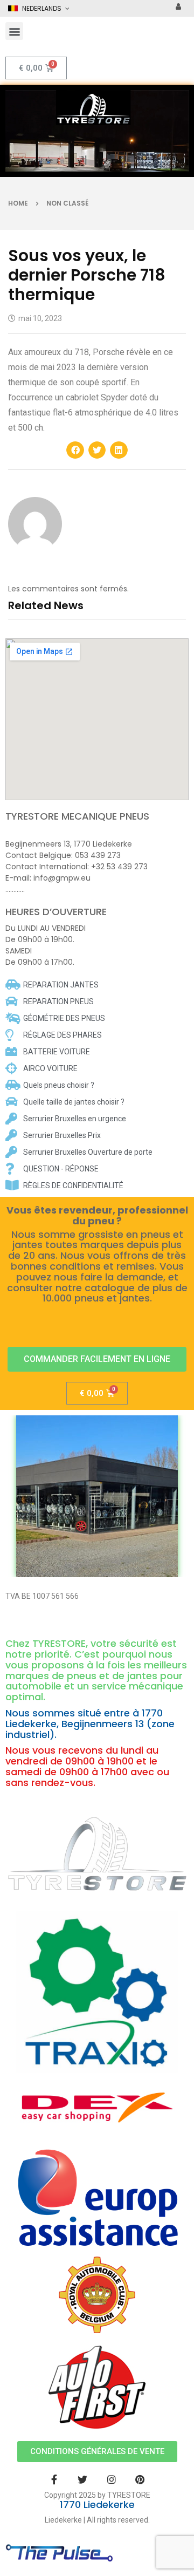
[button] (14, 31)
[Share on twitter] (97, 450)
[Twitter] (83, 2479)
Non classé (67, 203)
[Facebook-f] (54, 2479)
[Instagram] (111, 2479)
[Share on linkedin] (119, 450)
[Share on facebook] (75, 450)
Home (18, 203)
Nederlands (42, 8)
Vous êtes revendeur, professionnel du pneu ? (97, 1216)
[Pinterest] (140, 2479)
